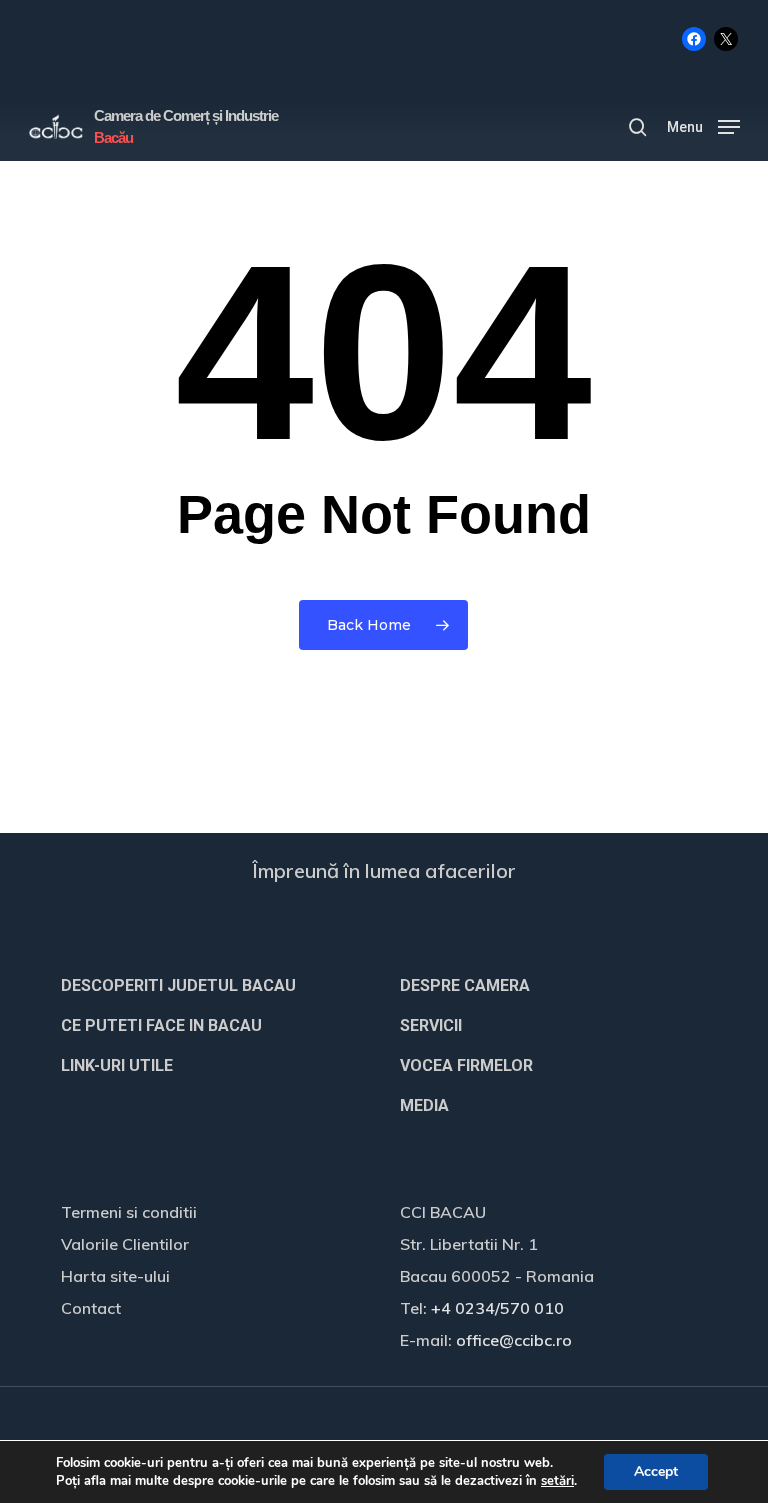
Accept (656, 1471)
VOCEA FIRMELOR (466, 1065)
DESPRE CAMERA (465, 985)
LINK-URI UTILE (117, 1065)
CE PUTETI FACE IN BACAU (161, 1025)
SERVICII (431, 1025)
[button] (703, 125)
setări (557, 1481)
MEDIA (424, 1105)
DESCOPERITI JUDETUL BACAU (178, 985)
